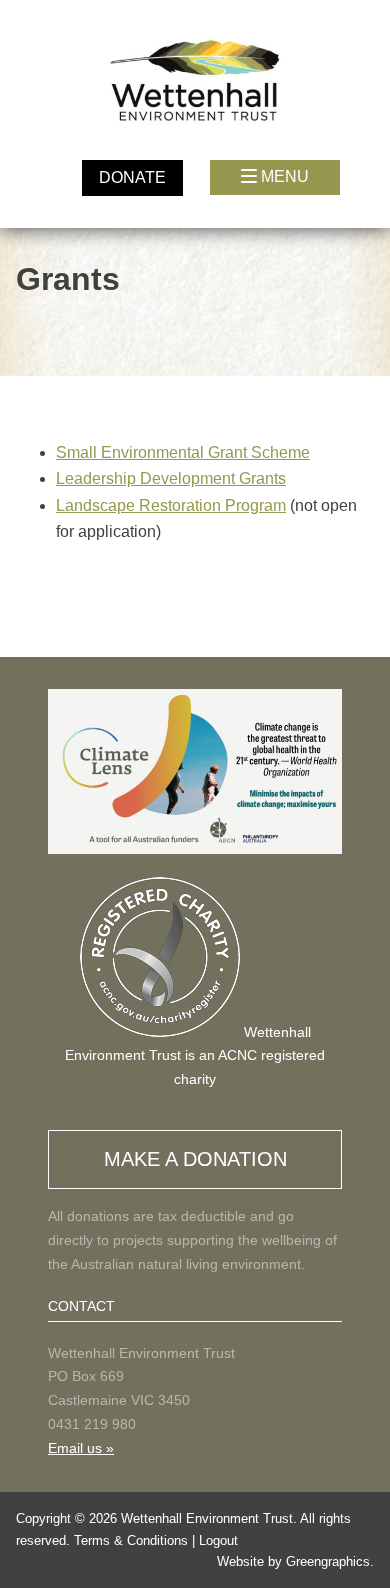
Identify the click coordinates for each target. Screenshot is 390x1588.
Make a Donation (195, 1159)
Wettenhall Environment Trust (207, 1518)
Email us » (81, 1448)
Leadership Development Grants (171, 478)
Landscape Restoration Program (171, 505)
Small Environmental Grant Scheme (183, 452)
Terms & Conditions (131, 1540)
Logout (218, 1540)
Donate (132, 177)
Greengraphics (328, 1561)
